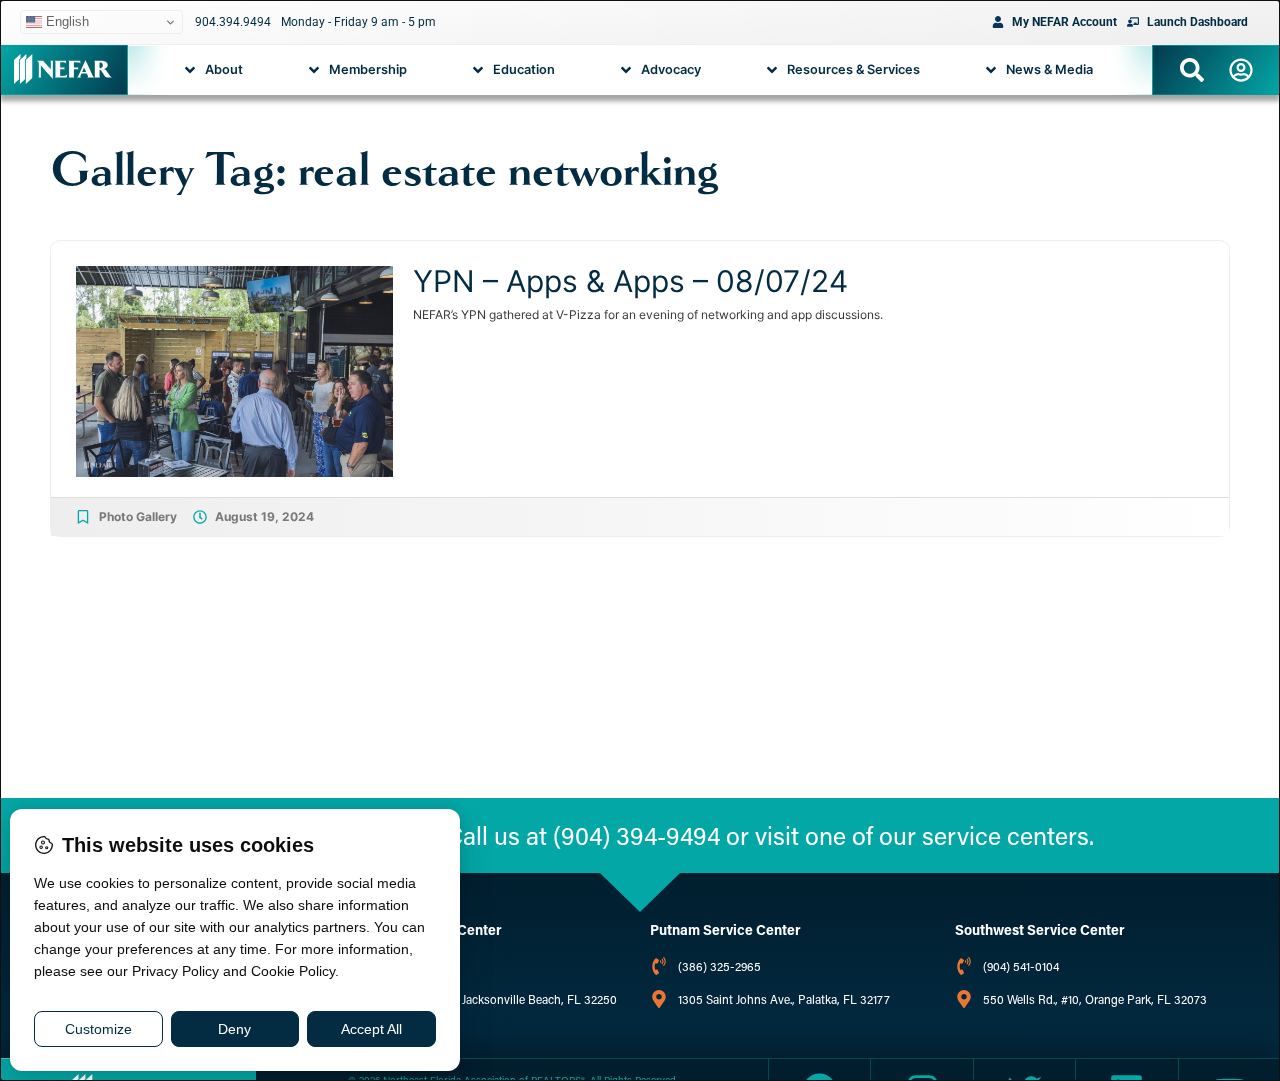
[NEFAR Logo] (63, 69)
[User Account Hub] (1241, 70)
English (65, 21)
